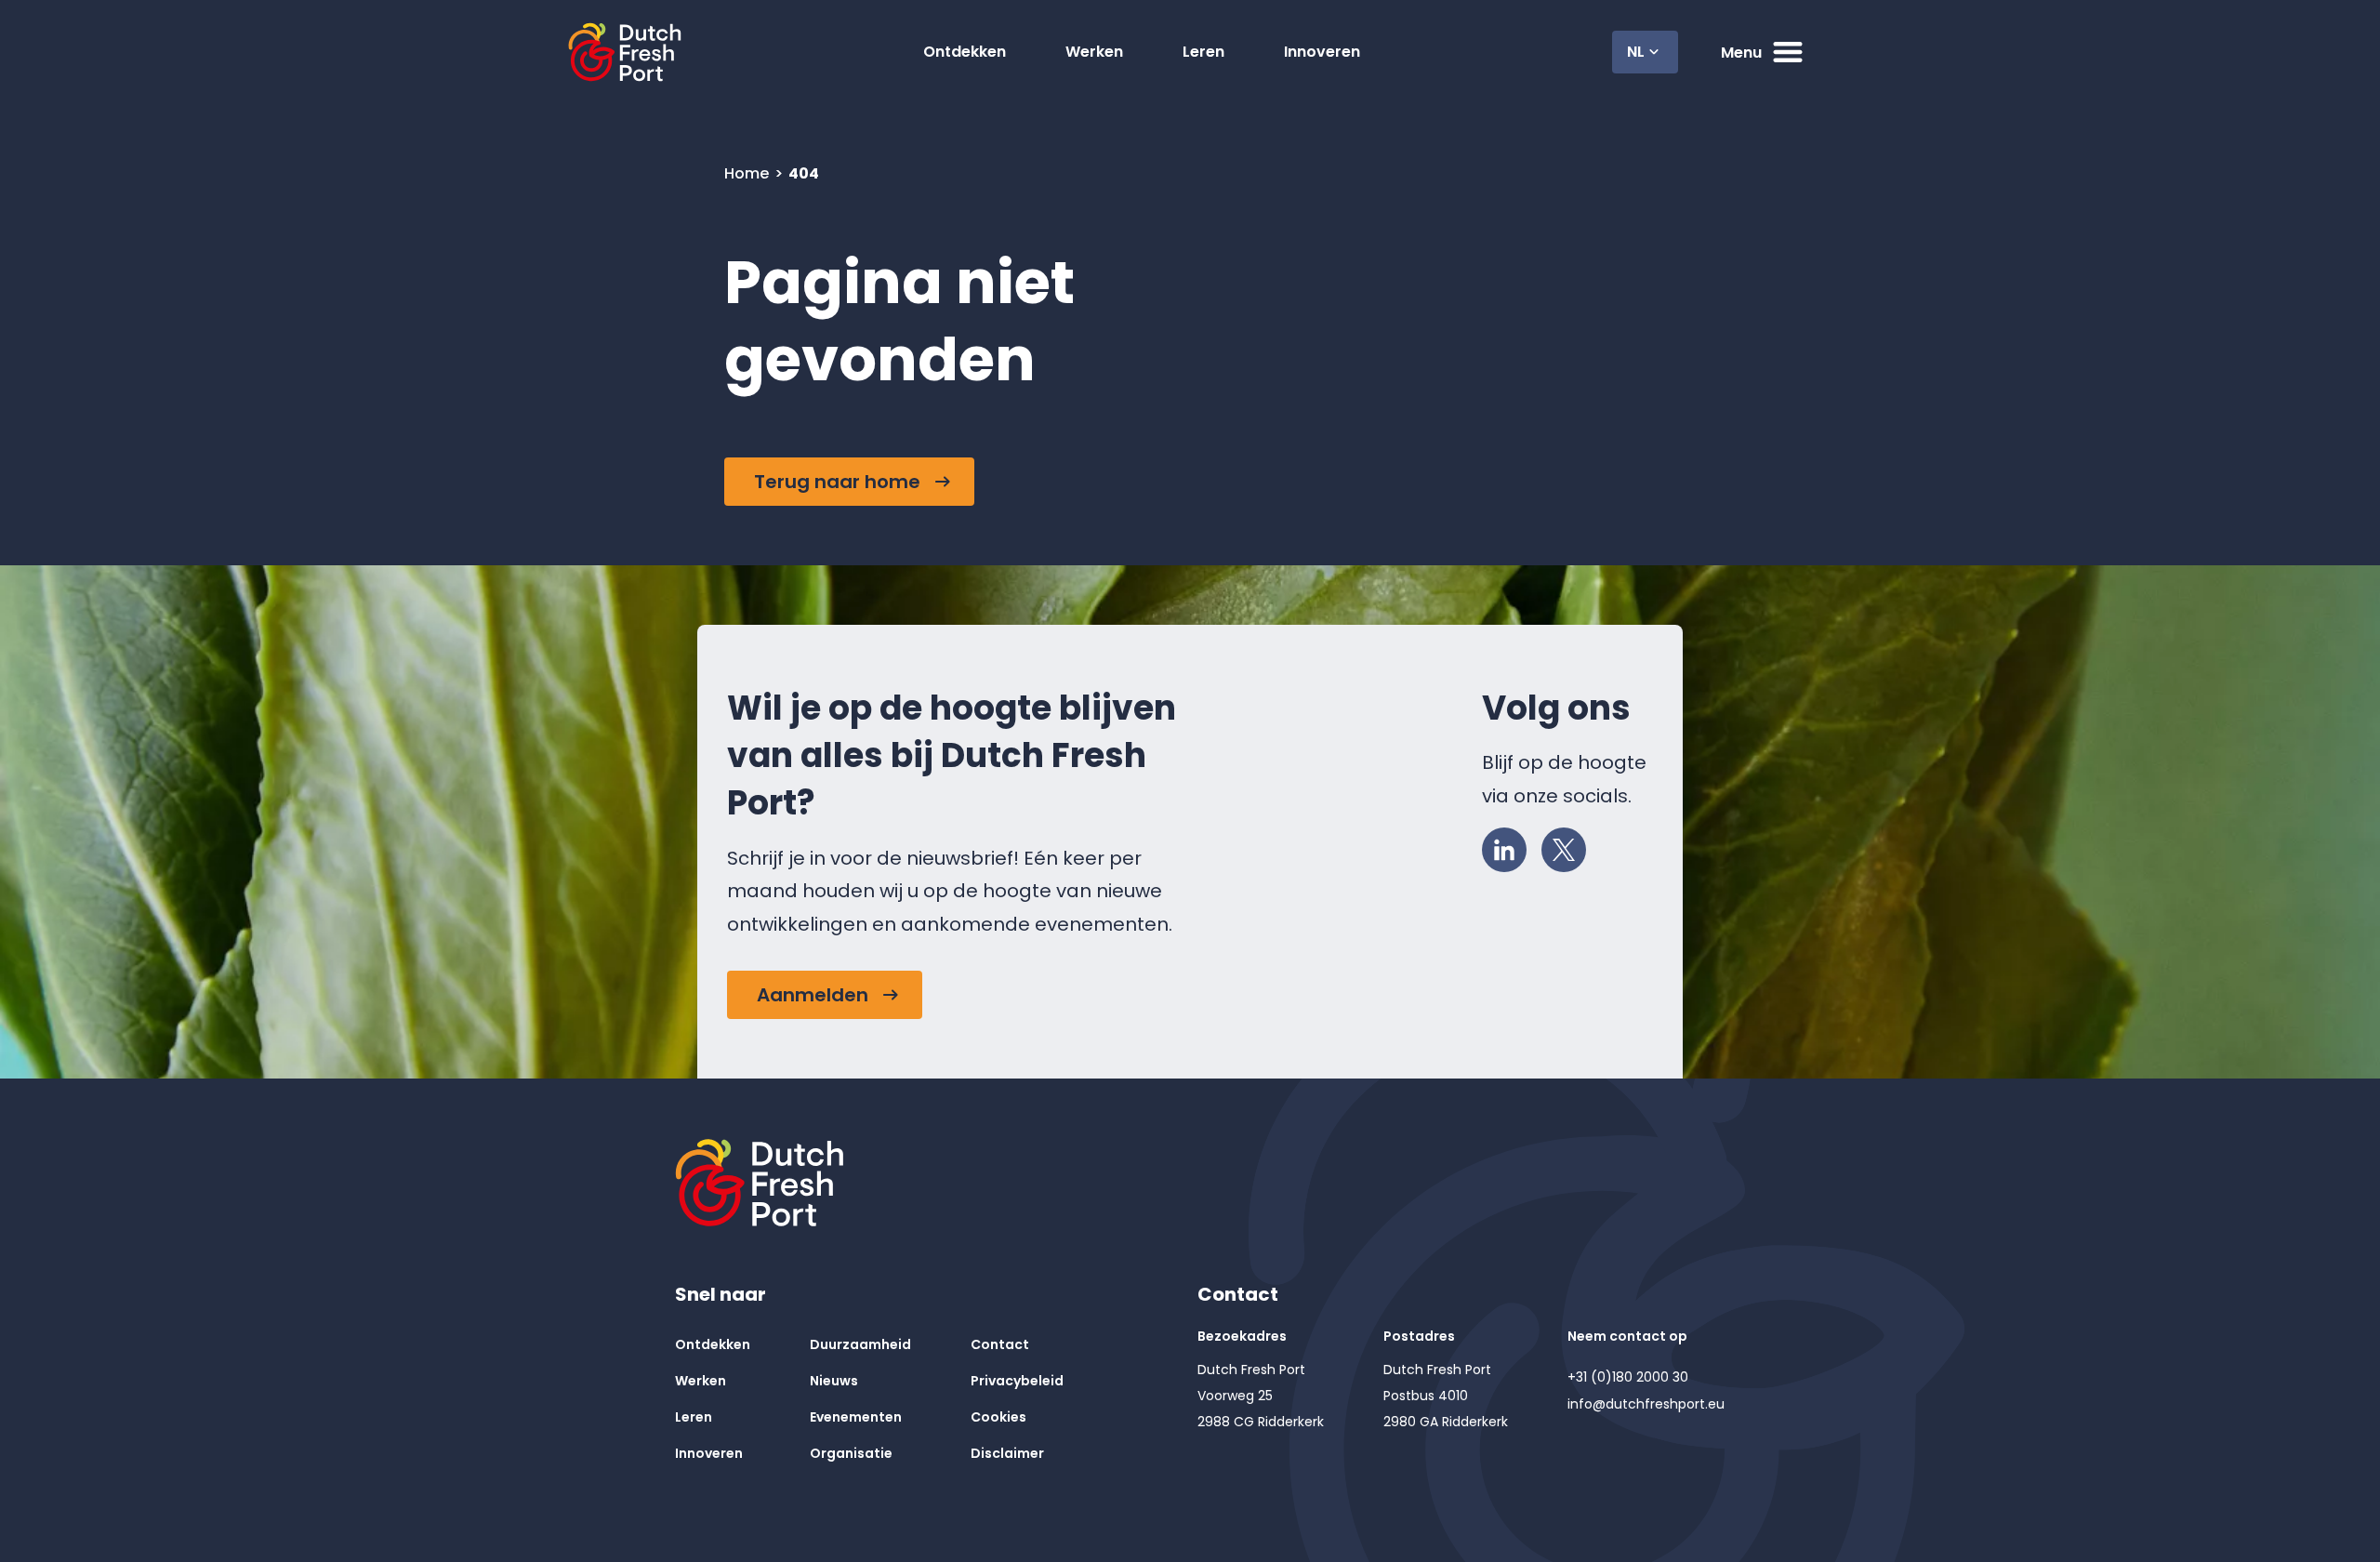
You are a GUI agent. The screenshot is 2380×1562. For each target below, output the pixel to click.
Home (748, 173)
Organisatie (851, 1453)
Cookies (998, 1417)
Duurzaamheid (860, 1344)
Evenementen (856, 1417)
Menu (1741, 53)
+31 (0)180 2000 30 (1628, 1377)
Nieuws (834, 1381)
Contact (1000, 1344)
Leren (1203, 52)
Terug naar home (837, 482)
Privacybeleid (1017, 1381)
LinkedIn (1504, 850)
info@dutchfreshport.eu (1646, 1404)
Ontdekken (965, 52)
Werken (1094, 52)
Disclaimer (1007, 1453)
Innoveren (1322, 52)
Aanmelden (813, 995)
